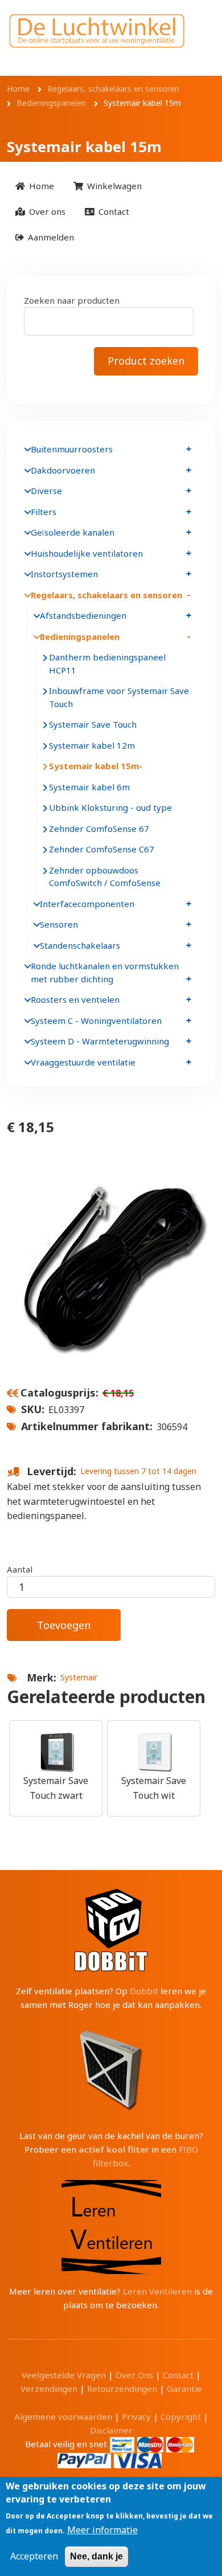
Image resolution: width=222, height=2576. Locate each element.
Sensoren (59, 924)
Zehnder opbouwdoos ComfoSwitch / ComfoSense (105, 877)
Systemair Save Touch (93, 724)
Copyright (181, 2416)
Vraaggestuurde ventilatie (83, 1062)
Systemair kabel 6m (89, 787)
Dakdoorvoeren (63, 470)
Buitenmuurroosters (72, 449)
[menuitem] (35, 186)
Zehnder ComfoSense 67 (99, 828)
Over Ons (134, 2375)
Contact (178, 2375)
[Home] (97, 31)
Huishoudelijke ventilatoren (87, 553)
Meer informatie (102, 2530)
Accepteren (34, 2556)
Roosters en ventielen (75, 999)
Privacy (136, 2416)
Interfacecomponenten (87, 904)
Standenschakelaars (80, 945)
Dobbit (144, 1991)
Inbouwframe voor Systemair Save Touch (119, 697)
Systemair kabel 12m (92, 745)
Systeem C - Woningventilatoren (96, 1020)
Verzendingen (49, 2389)
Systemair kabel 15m (94, 766)
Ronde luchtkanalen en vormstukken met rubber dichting (105, 972)
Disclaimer (111, 2430)
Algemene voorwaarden (63, 2416)
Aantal (20, 1569)
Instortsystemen (64, 574)
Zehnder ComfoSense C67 (102, 849)
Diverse (46, 491)
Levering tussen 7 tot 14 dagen (138, 1471)
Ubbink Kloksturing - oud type (110, 807)
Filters (44, 512)
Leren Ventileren (157, 2291)
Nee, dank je (96, 2556)
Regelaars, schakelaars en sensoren (106, 595)
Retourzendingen (122, 2389)
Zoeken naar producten (72, 300)
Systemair (79, 1677)
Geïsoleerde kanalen (73, 532)
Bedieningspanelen (80, 636)
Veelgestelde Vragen (64, 2375)
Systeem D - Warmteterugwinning (100, 1041)
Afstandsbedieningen (83, 615)
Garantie (184, 2389)
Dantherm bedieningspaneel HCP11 (107, 664)
